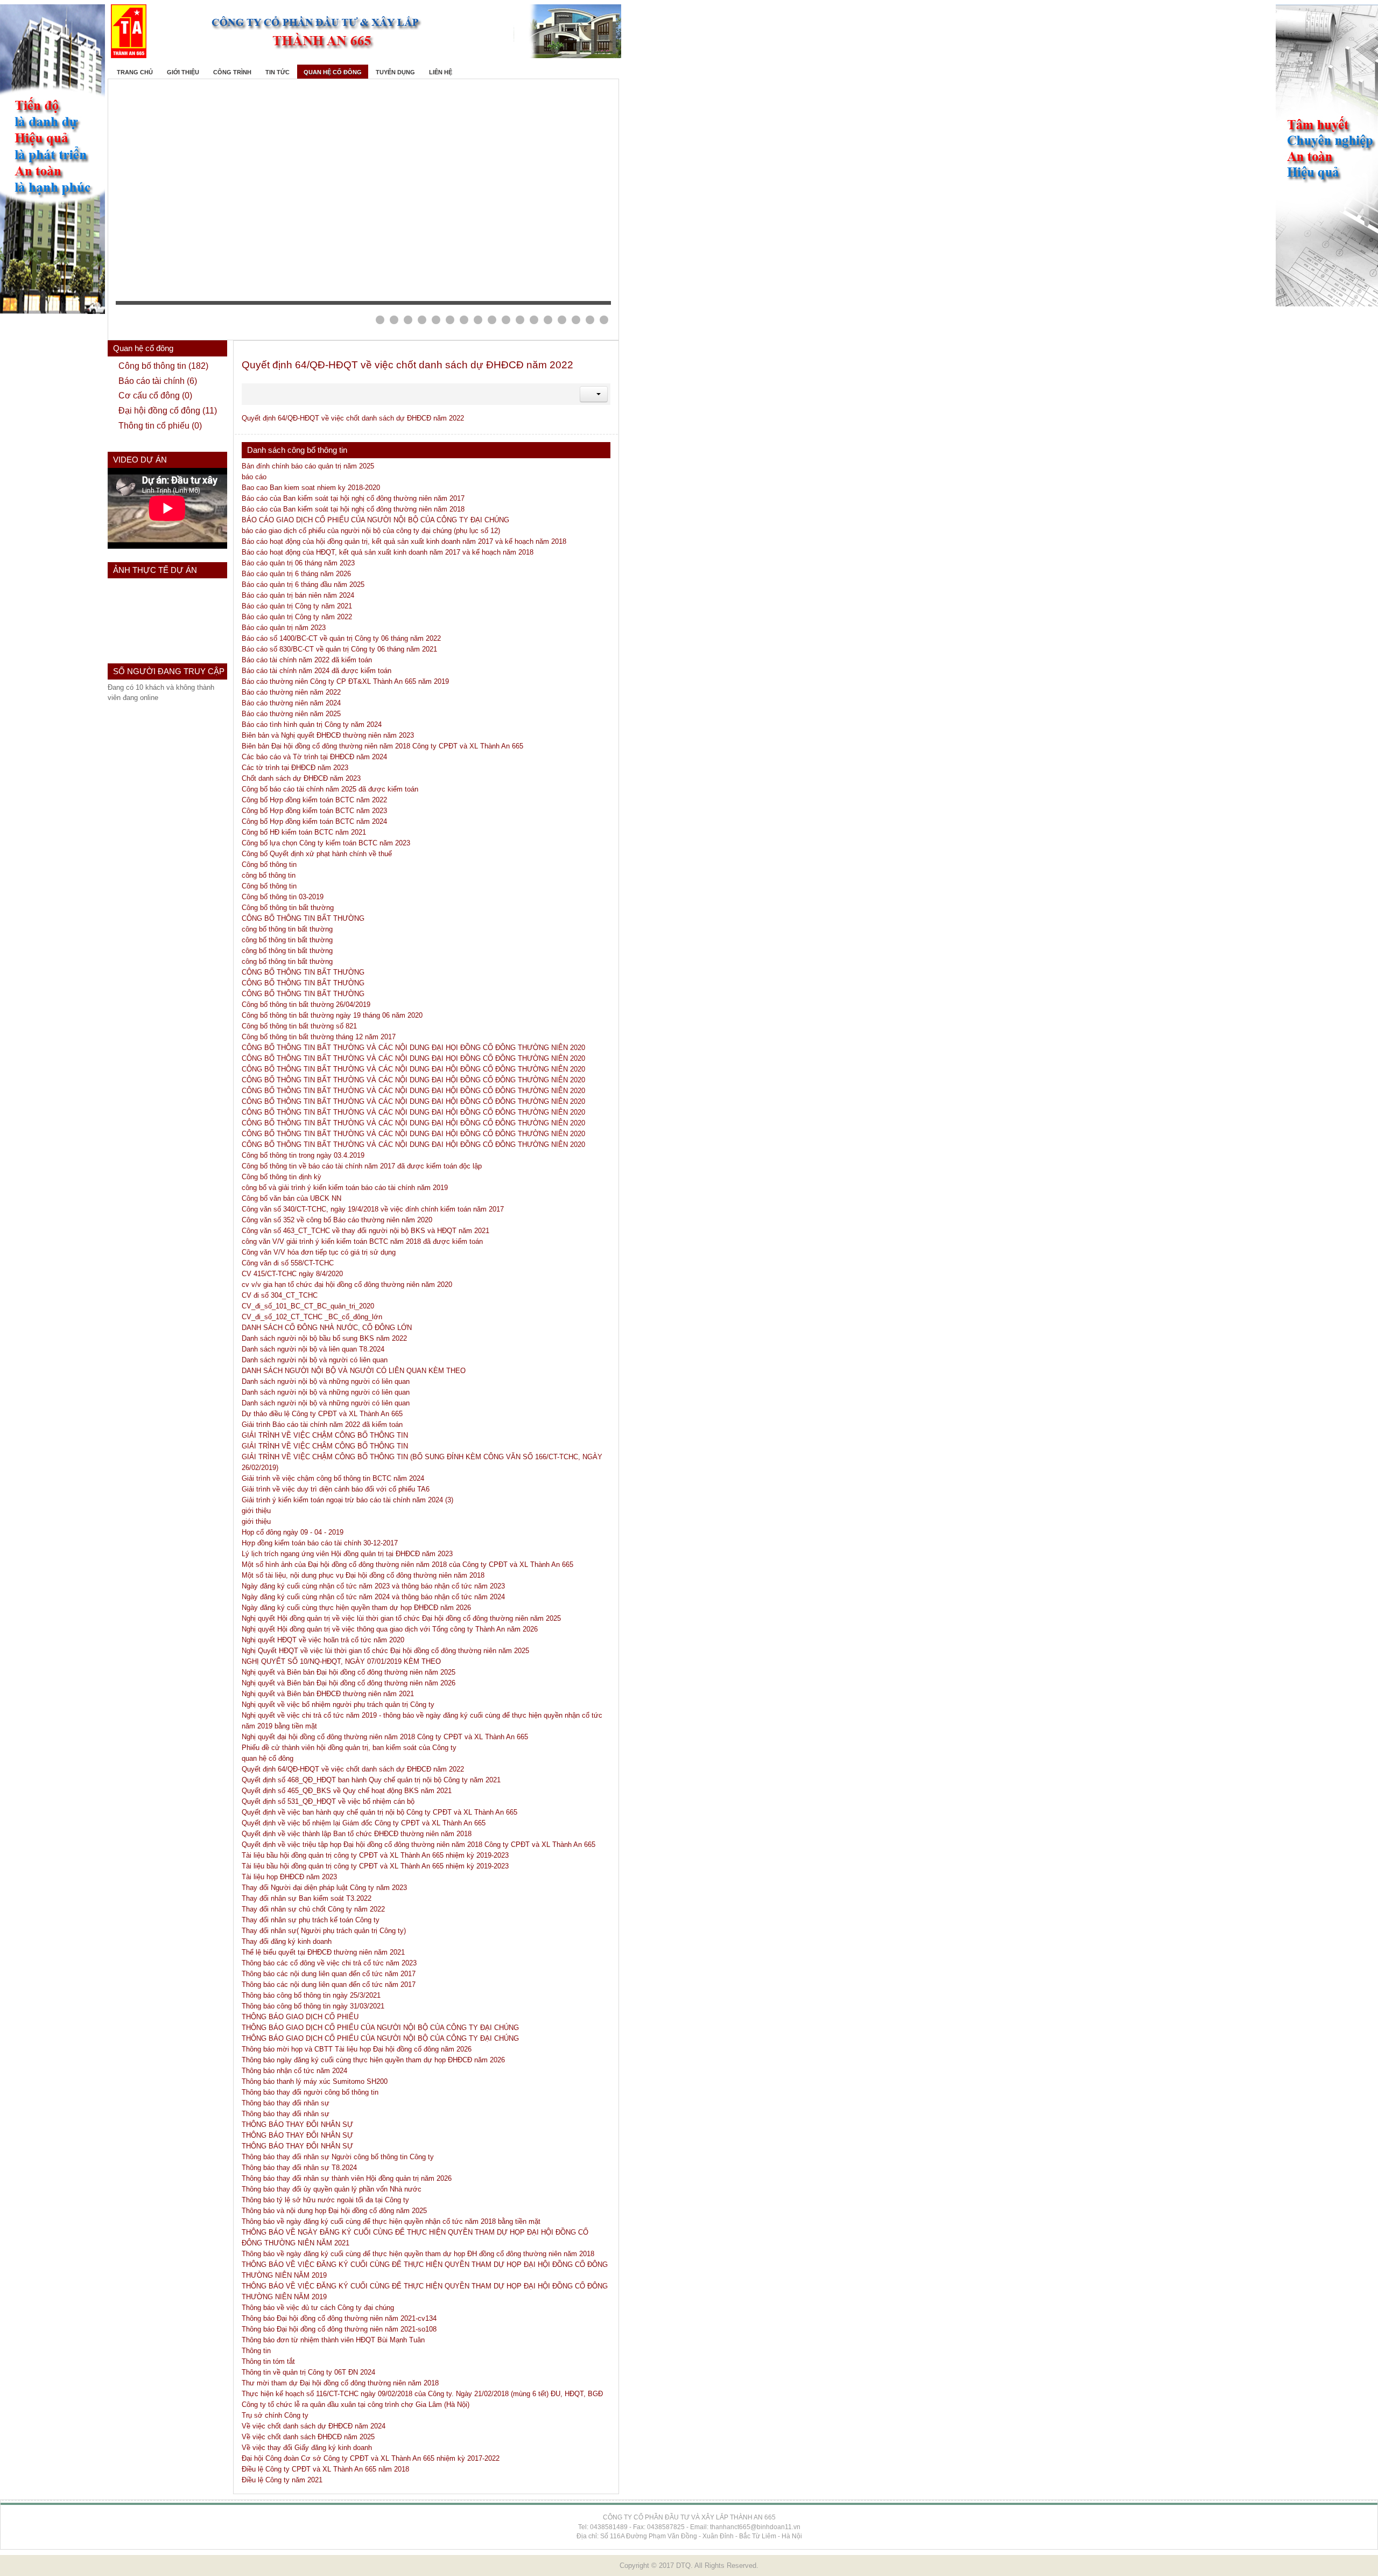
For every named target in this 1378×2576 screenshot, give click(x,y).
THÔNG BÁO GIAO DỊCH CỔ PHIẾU (300, 2017)
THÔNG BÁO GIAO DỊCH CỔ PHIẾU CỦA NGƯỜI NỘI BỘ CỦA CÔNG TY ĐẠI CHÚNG (380, 2028)
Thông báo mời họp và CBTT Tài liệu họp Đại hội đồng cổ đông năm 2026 (357, 2049)
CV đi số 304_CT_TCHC (280, 1295)
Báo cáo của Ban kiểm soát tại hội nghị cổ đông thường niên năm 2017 (353, 498)
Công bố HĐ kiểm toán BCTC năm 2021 (304, 832)
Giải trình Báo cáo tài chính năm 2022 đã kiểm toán (322, 1424)
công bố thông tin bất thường (287, 929)
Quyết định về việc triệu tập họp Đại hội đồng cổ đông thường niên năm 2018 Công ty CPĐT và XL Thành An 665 (419, 1844)
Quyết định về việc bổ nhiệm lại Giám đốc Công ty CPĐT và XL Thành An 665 (364, 1823)
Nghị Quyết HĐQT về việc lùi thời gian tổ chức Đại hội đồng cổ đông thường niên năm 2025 (385, 1651)
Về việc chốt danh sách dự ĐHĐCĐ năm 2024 (314, 2426)
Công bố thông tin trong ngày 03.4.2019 (303, 1155)
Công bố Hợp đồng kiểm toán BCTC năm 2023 (314, 811)
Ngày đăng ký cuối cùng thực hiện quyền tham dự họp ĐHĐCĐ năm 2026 (356, 1608)
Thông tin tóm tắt (268, 2361)
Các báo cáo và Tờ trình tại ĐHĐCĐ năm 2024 (314, 757)
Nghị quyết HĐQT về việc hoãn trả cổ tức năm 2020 (323, 1640)
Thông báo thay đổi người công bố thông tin (310, 2092)
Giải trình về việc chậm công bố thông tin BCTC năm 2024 (333, 1478)
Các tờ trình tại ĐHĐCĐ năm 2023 (295, 768)
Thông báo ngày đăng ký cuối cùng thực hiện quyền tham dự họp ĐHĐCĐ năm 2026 (373, 2060)
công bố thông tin (269, 875)
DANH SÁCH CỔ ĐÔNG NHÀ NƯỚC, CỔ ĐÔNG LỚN (327, 1328)
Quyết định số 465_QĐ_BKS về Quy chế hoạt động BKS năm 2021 (347, 1791)
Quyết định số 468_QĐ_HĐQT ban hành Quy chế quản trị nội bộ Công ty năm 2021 (371, 1780)
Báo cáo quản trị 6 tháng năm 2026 (296, 574)
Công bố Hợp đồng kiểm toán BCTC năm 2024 (314, 821)
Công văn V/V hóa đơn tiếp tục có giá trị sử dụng (319, 1252)
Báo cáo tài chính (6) (158, 381)
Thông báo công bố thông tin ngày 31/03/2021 (313, 2006)
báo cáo (254, 477)
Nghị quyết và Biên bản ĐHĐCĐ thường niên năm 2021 (328, 1694)
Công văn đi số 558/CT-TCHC (288, 1263)
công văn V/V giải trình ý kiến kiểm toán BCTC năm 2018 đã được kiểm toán (362, 1241)
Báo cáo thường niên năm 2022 (291, 692)
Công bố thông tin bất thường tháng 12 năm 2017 (319, 1037)
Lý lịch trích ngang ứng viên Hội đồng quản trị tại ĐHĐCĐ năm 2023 (347, 1554)
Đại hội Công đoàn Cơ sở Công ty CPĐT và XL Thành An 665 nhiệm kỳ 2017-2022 (371, 2458)
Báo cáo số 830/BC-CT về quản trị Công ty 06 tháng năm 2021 (339, 649)
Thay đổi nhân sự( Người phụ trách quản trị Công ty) (324, 1931)
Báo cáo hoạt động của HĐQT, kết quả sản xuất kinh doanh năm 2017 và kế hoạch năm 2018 (388, 552)
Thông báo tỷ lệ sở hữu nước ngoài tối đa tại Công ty (325, 2200)
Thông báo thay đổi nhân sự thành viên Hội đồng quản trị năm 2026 (347, 2178)
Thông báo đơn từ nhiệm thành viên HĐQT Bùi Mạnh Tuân (333, 2340)
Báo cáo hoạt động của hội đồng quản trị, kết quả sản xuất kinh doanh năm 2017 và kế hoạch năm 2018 (404, 541)
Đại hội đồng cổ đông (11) (168, 411)
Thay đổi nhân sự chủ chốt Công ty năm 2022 (313, 1909)
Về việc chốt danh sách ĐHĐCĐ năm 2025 (308, 2437)
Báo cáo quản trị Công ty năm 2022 (297, 617)
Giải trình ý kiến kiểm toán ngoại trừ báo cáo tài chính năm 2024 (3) (347, 1500)
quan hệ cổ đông (268, 1758)
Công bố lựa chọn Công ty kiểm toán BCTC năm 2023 (326, 843)
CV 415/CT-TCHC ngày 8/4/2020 (292, 1274)
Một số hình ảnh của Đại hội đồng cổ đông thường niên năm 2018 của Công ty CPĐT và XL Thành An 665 (407, 1564)
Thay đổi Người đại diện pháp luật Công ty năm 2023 (324, 1888)
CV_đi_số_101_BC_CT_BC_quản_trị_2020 (308, 1306)
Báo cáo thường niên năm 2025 (291, 714)
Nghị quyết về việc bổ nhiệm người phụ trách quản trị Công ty (338, 1704)
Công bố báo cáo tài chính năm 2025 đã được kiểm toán (330, 789)
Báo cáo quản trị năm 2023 (284, 628)
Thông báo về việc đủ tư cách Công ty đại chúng (318, 2308)
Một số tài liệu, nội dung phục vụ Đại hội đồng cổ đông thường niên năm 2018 (363, 1575)
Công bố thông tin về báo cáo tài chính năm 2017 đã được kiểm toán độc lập (362, 1166)
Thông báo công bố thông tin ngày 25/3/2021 (311, 1995)
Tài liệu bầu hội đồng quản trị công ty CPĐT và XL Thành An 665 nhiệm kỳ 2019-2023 (375, 1855)
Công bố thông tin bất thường (288, 908)
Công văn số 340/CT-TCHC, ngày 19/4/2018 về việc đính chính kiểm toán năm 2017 (373, 1209)
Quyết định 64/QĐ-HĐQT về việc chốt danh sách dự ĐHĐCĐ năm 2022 (407, 365)
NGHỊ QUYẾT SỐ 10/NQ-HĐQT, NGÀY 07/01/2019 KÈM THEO (341, 1661)
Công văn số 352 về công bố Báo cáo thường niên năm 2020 (337, 1220)
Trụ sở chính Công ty (275, 2415)
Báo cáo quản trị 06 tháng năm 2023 (298, 563)
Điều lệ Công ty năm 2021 (282, 2480)
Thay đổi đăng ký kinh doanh (287, 1941)
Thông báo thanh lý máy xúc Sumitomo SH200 (315, 2081)
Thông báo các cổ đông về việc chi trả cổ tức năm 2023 (329, 1963)
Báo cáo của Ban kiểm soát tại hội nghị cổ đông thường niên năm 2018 (353, 509)
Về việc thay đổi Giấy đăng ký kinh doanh (307, 2448)
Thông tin (256, 2351)
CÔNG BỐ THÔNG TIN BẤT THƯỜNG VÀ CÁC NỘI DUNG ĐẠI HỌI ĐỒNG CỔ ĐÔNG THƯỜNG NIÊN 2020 (413, 1048)
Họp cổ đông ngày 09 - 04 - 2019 (293, 1532)
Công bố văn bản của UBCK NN (291, 1198)
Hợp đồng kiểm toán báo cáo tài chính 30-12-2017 (320, 1543)
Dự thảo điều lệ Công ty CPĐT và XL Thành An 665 (322, 1414)
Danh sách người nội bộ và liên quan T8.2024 (313, 1349)
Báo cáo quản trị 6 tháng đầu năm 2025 (303, 584)
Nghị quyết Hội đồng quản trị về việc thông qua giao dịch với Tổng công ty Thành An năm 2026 (390, 1629)
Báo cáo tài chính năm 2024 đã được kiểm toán (317, 671)
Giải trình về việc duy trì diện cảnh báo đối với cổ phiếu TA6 (336, 1489)
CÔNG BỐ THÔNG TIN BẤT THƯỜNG (303, 918)
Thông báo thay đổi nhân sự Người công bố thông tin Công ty (338, 2157)
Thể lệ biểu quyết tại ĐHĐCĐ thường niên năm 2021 (323, 1952)
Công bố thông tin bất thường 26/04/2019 (306, 1004)
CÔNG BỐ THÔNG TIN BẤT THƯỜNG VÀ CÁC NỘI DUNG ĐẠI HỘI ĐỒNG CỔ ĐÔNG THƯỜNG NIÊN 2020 (413, 1069)
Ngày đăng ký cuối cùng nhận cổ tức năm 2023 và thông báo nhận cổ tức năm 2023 (373, 1586)
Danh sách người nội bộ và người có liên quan (315, 1360)
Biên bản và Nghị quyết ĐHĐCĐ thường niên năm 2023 (328, 735)
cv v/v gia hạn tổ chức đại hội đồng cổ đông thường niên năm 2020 (347, 1284)
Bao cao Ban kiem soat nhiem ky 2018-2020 (311, 488)
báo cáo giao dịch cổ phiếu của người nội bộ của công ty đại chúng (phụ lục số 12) (371, 531)
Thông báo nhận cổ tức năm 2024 (294, 2071)
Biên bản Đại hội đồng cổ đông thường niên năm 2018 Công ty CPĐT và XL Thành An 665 (382, 746)
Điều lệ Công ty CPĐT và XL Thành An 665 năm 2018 (325, 2469)
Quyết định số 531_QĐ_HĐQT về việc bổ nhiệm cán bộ (328, 1801)
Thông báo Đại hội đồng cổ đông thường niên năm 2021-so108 (339, 2329)
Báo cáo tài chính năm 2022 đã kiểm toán (307, 660)
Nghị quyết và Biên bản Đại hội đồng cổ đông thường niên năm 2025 (349, 1672)
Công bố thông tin (269, 864)
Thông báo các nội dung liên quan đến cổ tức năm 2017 (329, 1974)
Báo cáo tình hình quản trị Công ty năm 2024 (312, 724)
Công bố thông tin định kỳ (282, 1177)
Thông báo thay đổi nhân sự (286, 2103)
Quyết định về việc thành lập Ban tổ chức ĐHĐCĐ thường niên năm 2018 (357, 1834)
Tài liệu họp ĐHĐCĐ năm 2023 (289, 1877)
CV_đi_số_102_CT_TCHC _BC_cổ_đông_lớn (312, 1317)
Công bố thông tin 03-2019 (283, 897)
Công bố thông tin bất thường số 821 (299, 1026)
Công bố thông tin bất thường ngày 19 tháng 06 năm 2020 (332, 1015)
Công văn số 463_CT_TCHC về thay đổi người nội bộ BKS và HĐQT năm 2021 (365, 1231)
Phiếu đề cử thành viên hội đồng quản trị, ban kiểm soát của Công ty (349, 1748)
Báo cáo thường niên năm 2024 (291, 703)
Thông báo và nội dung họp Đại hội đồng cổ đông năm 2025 (334, 2211)
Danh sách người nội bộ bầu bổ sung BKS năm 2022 (324, 1338)
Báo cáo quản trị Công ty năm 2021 (297, 606)
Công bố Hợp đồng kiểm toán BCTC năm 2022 (314, 800)
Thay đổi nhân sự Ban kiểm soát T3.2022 (307, 1898)
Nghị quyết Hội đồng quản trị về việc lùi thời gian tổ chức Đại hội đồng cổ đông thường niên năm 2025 (401, 1618)
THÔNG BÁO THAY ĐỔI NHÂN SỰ (297, 2124)
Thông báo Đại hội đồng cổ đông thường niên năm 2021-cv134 (339, 2318)
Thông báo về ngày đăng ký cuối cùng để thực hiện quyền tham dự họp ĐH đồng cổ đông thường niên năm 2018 (418, 2254)
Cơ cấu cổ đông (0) (155, 395)
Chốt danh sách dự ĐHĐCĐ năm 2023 (301, 778)
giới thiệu (256, 1511)
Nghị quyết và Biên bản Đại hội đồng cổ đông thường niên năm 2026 (349, 1683)
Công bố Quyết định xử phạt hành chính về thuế (317, 854)
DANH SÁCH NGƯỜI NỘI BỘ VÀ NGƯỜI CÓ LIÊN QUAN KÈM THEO (354, 1371)
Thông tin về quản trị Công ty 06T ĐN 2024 (308, 2372)
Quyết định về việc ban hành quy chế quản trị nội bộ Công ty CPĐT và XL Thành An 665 (379, 1812)
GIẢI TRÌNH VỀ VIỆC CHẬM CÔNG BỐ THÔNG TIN (325, 1435)
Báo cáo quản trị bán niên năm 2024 (298, 595)
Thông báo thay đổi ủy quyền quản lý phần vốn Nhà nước (332, 2189)
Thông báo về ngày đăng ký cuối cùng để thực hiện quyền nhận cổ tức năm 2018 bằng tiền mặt (391, 2221)
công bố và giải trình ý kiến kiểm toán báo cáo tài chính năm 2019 (345, 1188)
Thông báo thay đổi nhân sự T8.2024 (299, 2168)
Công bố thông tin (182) (163, 366)
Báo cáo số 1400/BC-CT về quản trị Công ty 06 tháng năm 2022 (341, 638)
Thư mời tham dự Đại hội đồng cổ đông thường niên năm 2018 (340, 2383)
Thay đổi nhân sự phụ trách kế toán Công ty (311, 1920)
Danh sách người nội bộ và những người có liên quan (326, 1381)
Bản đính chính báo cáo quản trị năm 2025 (308, 466)
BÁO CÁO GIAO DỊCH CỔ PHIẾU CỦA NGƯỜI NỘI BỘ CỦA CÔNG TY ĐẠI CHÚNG (375, 520)
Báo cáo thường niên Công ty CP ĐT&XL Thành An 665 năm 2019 (345, 681)
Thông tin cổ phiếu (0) (160, 426)
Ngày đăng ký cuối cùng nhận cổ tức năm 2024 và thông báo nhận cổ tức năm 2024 (373, 1597)
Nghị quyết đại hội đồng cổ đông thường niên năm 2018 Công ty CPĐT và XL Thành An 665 (385, 1737)
